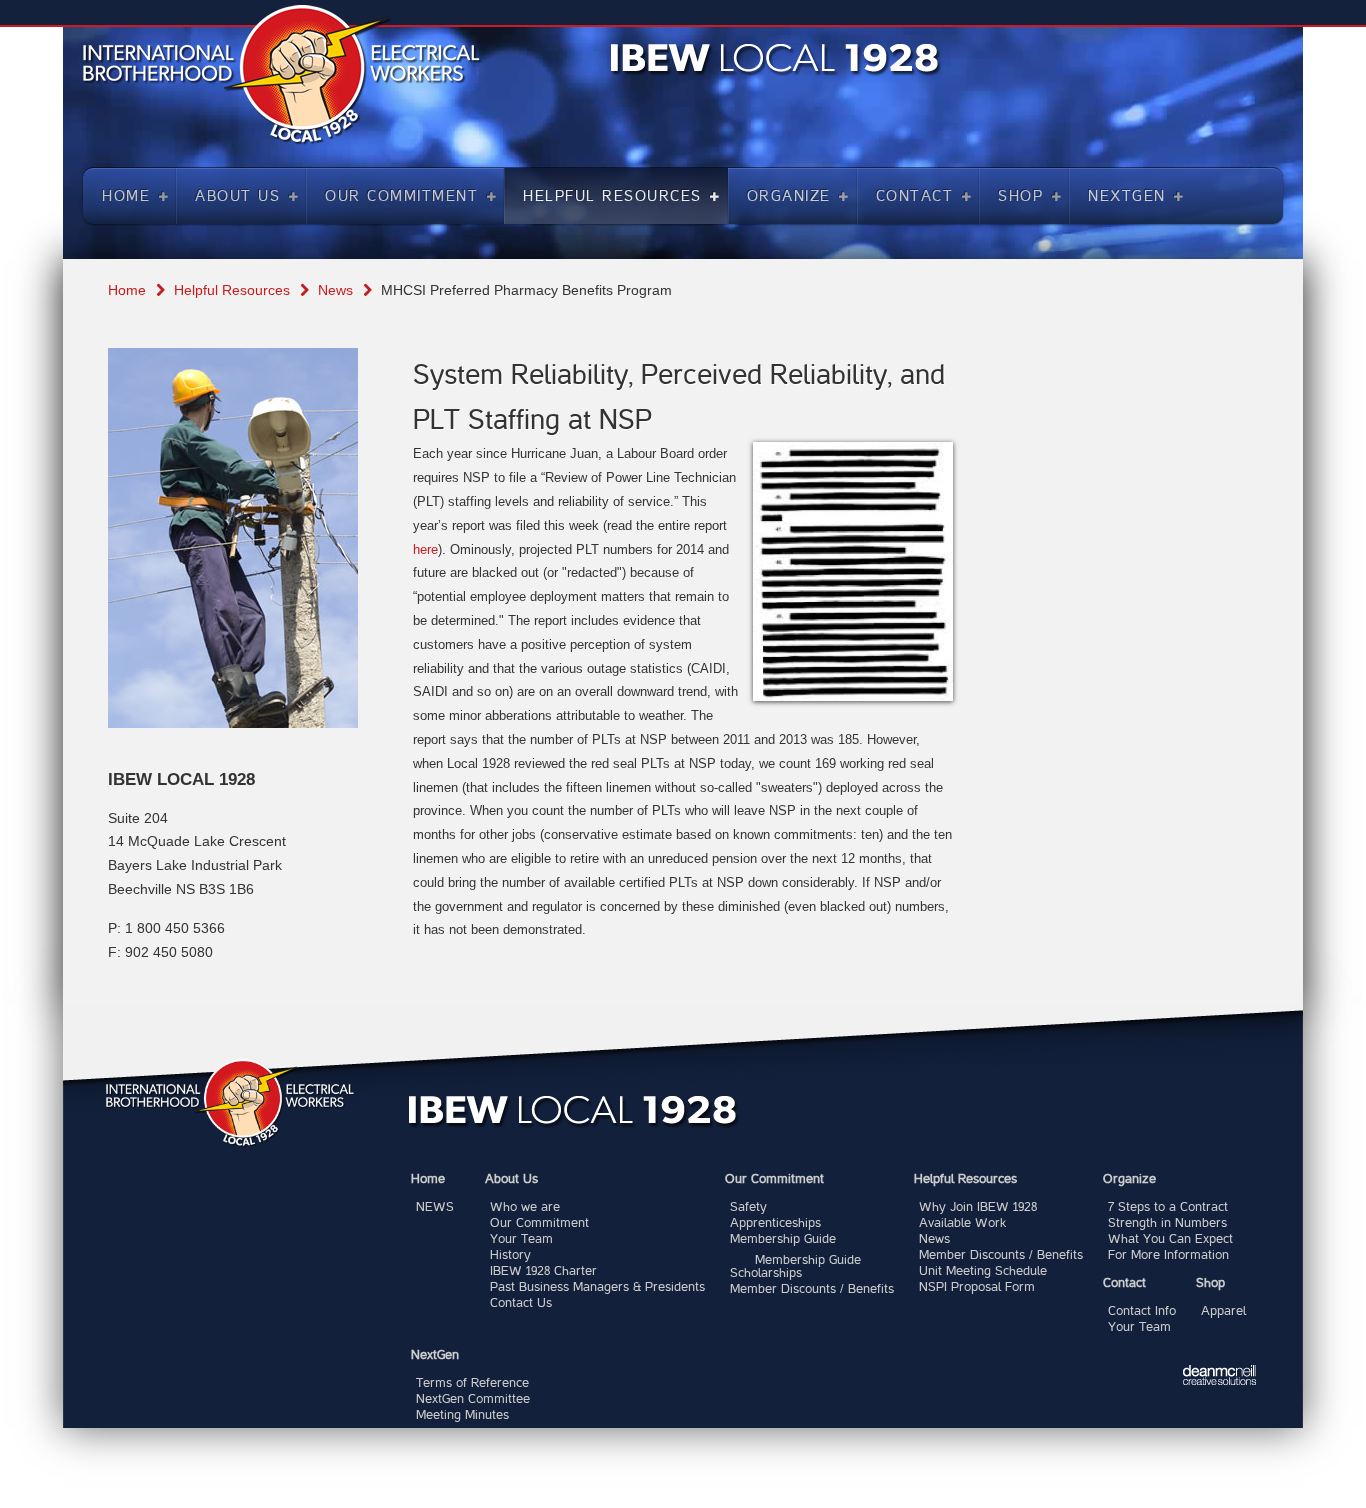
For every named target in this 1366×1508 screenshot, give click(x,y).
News (335, 290)
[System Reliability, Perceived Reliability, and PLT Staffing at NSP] (853, 571)
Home (127, 290)
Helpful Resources (232, 290)
